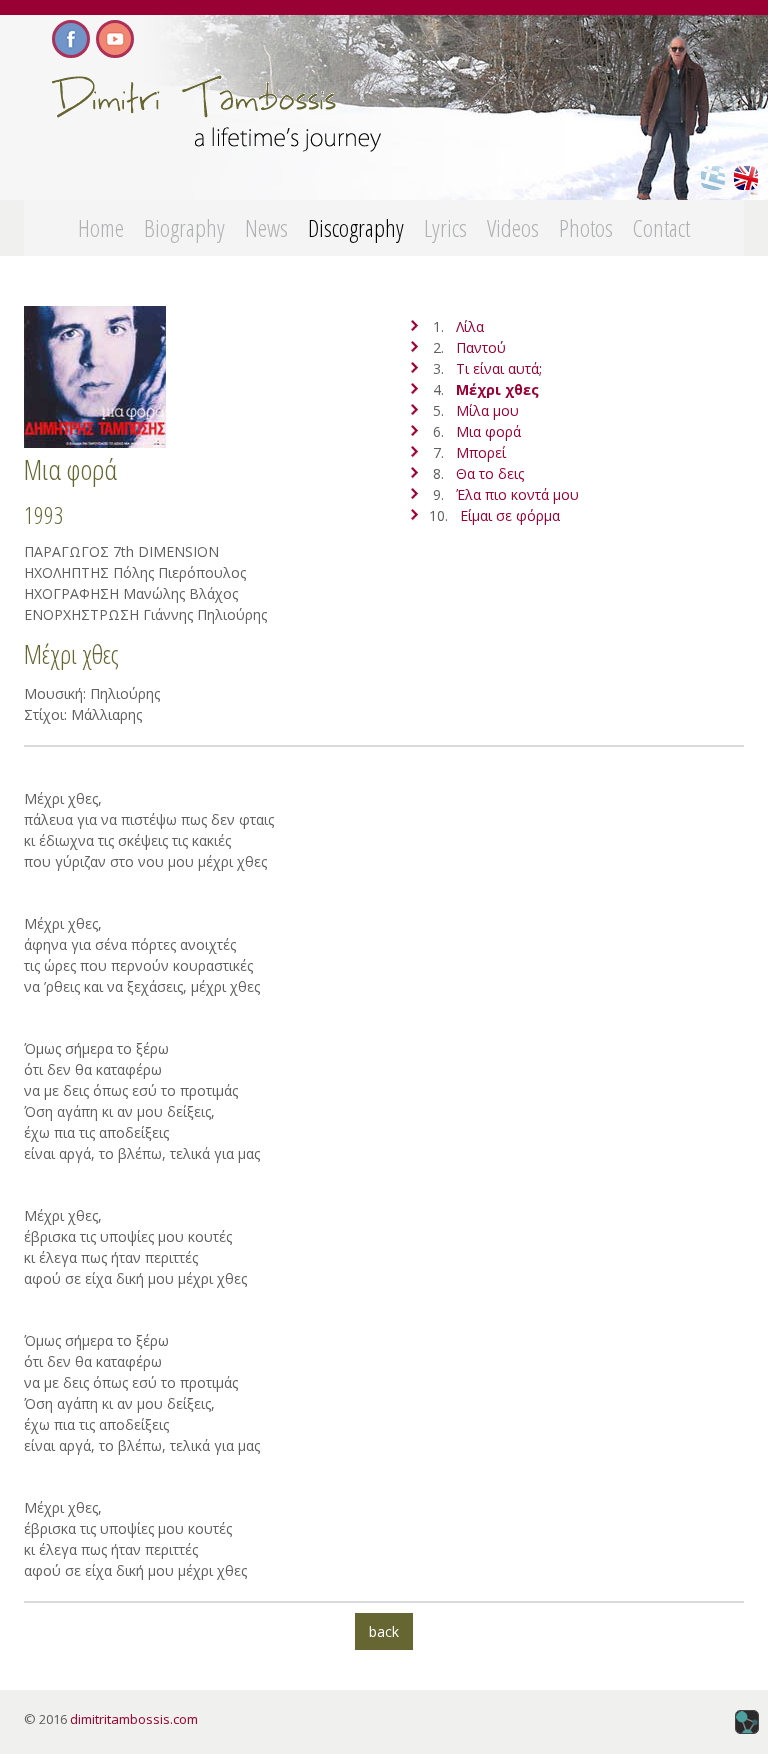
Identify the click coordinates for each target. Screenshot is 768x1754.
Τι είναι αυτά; (499, 368)
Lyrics (445, 227)
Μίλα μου (487, 410)
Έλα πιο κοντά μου (517, 494)
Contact (661, 227)
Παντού (481, 347)
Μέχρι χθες (497, 389)
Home (101, 227)
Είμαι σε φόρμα (510, 515)
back (384, 1631)
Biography (184, 227)
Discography (356, 227)
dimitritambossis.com (134, 1719)
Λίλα (470, 326)
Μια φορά (488, 431)
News (266, 227)
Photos (586, 227)
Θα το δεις (490, 473)
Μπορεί (481, 452)
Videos (513, 227)
